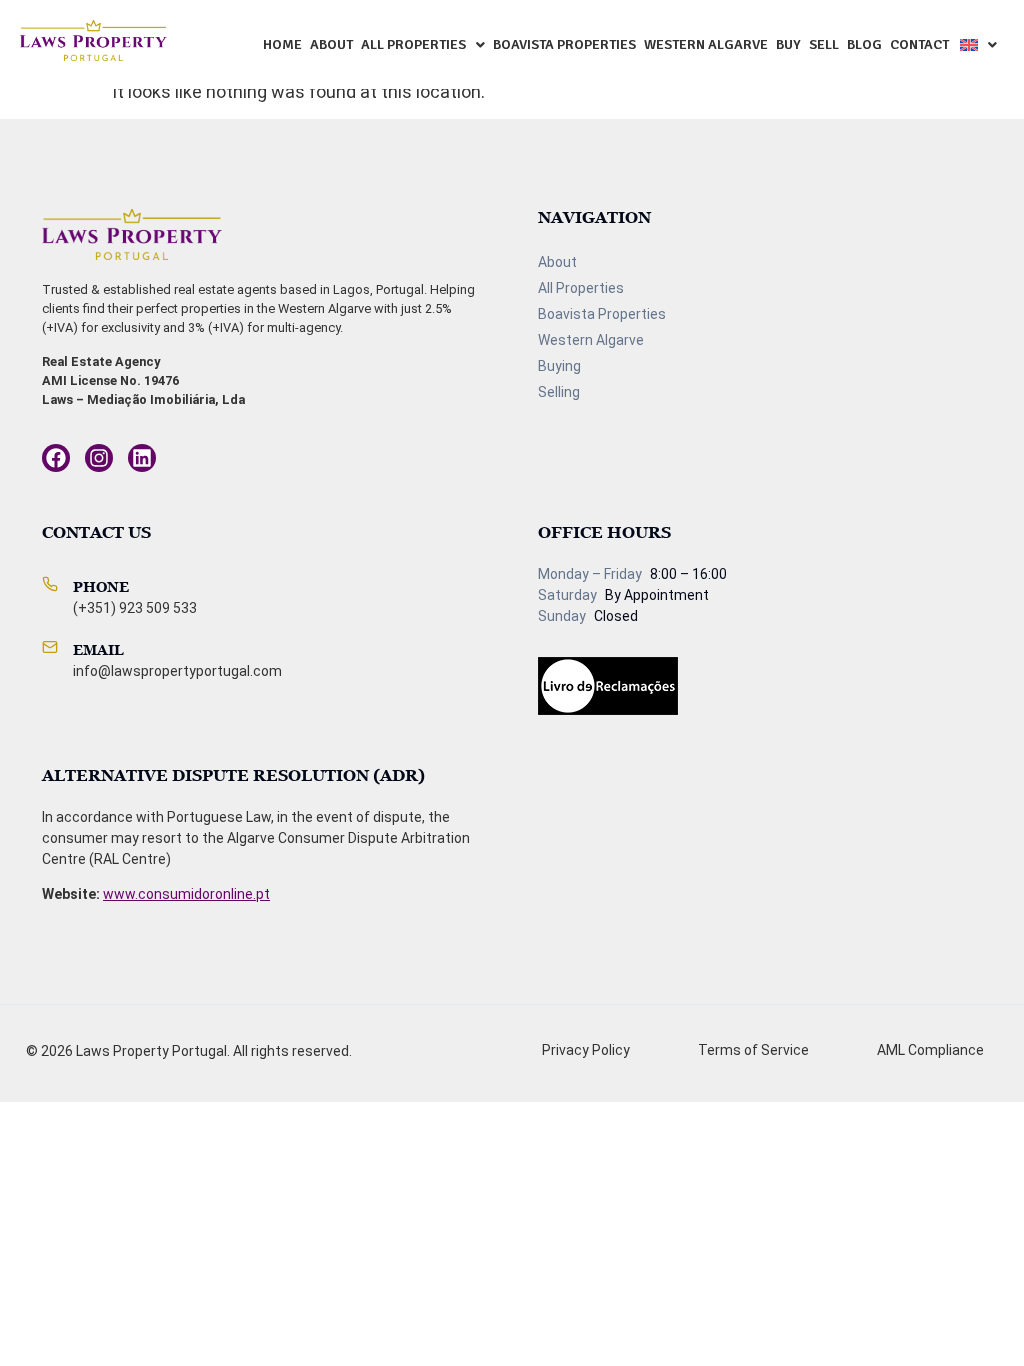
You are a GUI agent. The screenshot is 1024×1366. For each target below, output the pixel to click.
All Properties (413, 44)
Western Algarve (706, 44)
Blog (864, 44)
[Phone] (50, 584)
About (331, 44)
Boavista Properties (564, 44)
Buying (559, 366)
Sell (824, 44)
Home (282, 44)
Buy (788, 44)
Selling (559, 392)
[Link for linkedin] (142, 458)
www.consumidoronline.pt (186, 894)
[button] (423, 45)
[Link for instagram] (56, 458)
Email (98, 649)
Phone (101, 586)
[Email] (50, 647)
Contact (919, 44)
